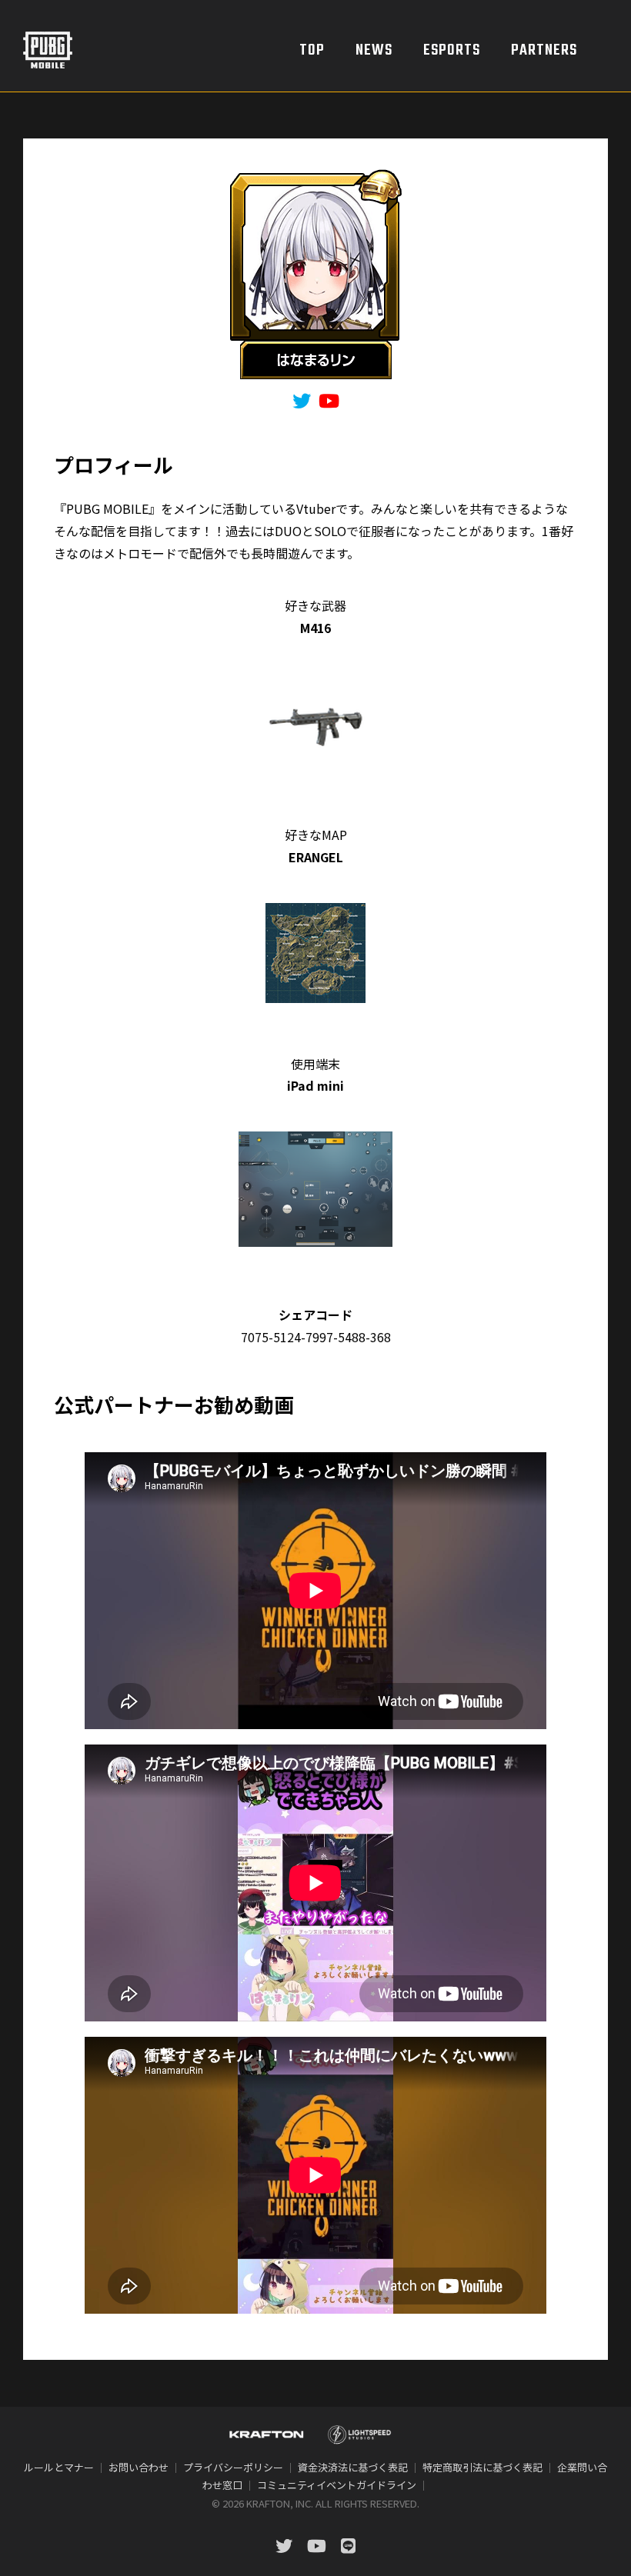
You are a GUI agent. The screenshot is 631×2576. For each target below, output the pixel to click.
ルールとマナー (59, 2467)
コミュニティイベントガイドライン (337, 2485)
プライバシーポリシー (233, 2467)
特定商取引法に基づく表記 (482, 2467)
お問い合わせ (139, 2467)
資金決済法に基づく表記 (353, 2467)
